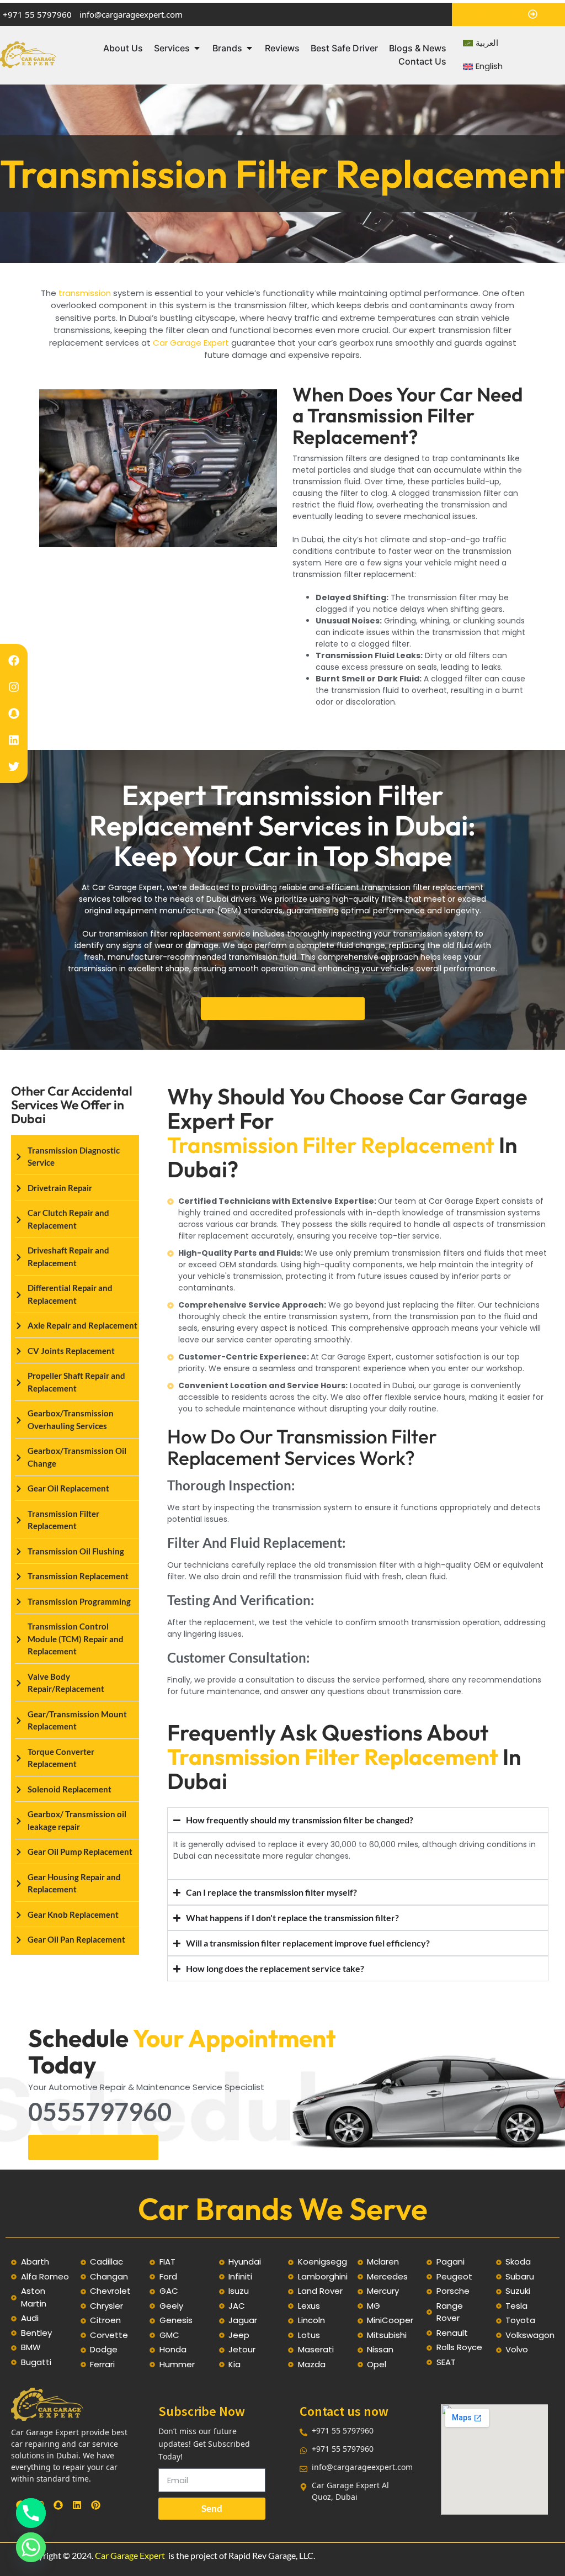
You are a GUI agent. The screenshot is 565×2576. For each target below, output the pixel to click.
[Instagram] (14, 687)
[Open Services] (197, 48)
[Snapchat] (14, 713)
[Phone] (31, 2513)
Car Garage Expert (191, 343)
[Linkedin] (14, 740)
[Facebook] (14, 660)
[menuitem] (481, 43)
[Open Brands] (249, 48)
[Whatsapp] (31, 2547)
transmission (86, 293)
